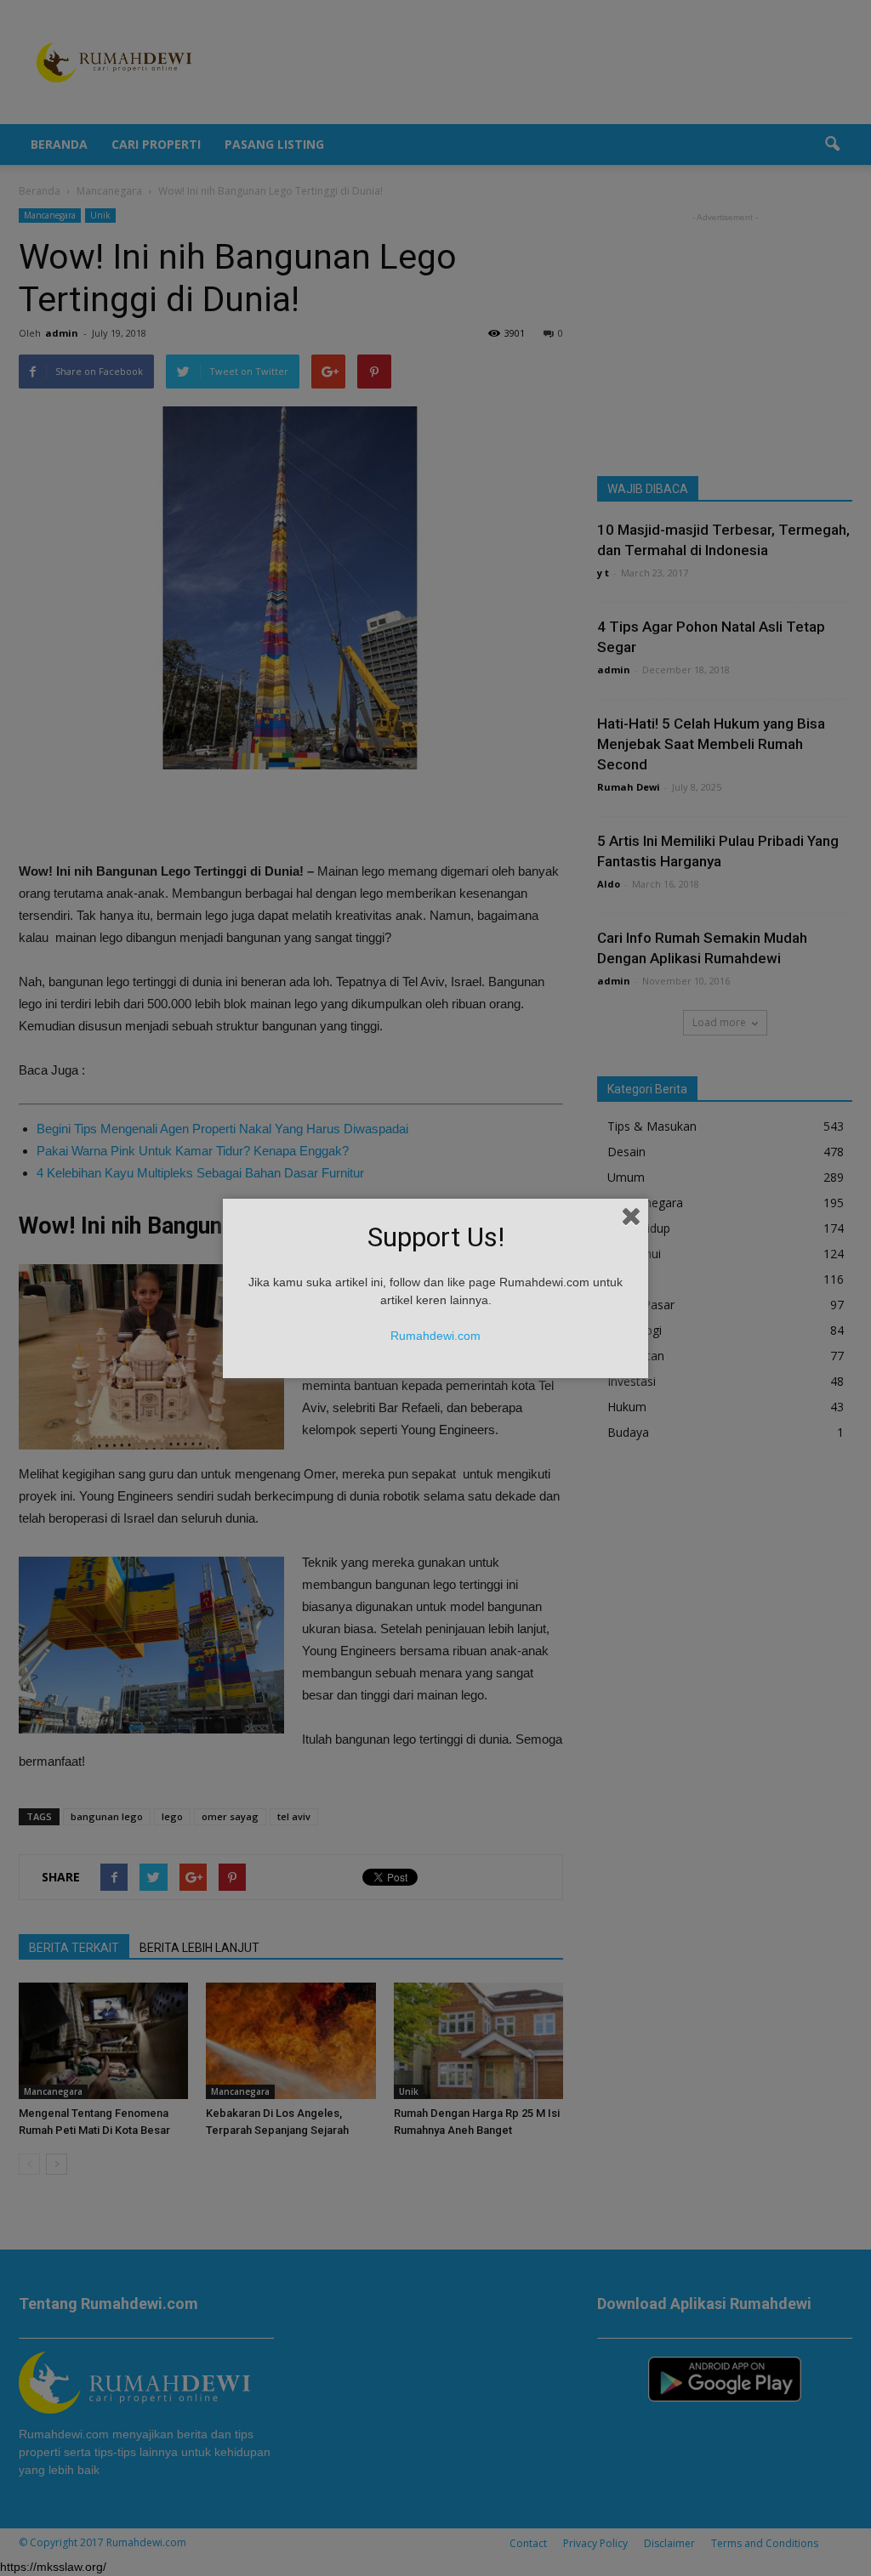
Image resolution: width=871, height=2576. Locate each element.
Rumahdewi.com (435, 1336)
